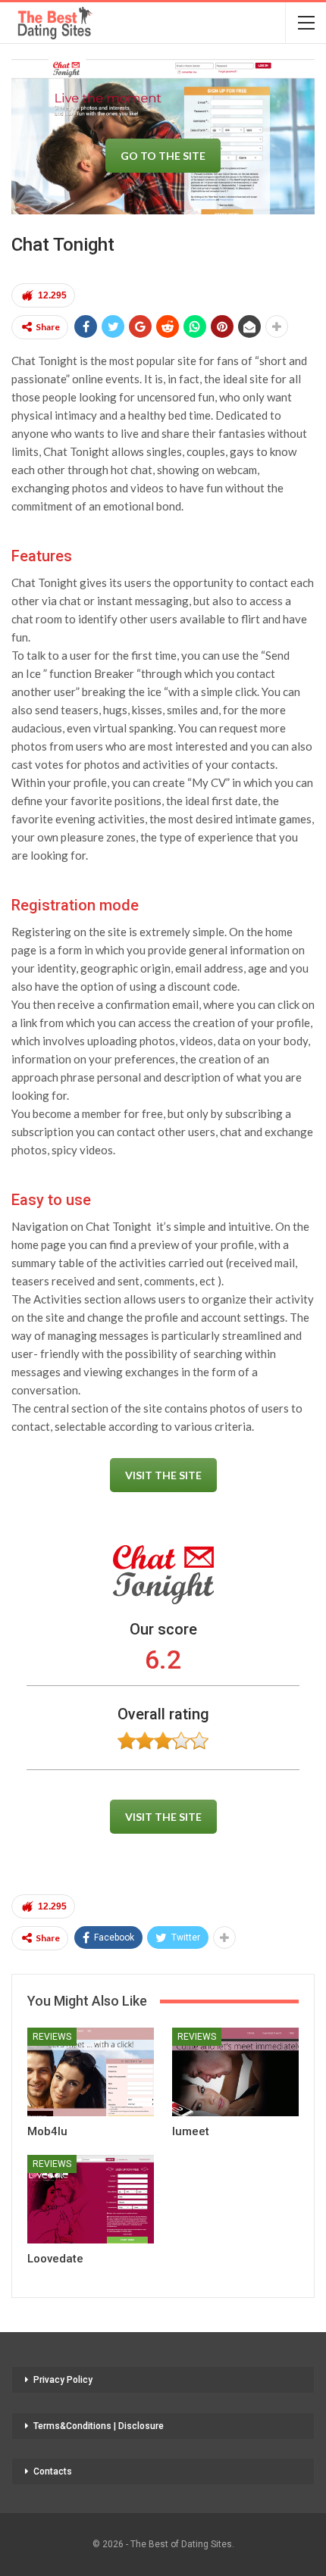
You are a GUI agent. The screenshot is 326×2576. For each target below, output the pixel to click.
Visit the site (163, 1475)
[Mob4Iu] (91, 2072)
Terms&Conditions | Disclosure (99, 2426)
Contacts (53, 2471)
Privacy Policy (63, 2380)
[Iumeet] (235, 2072)
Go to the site (163, 156)
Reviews (52, 2037)
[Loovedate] (91, 2199)
